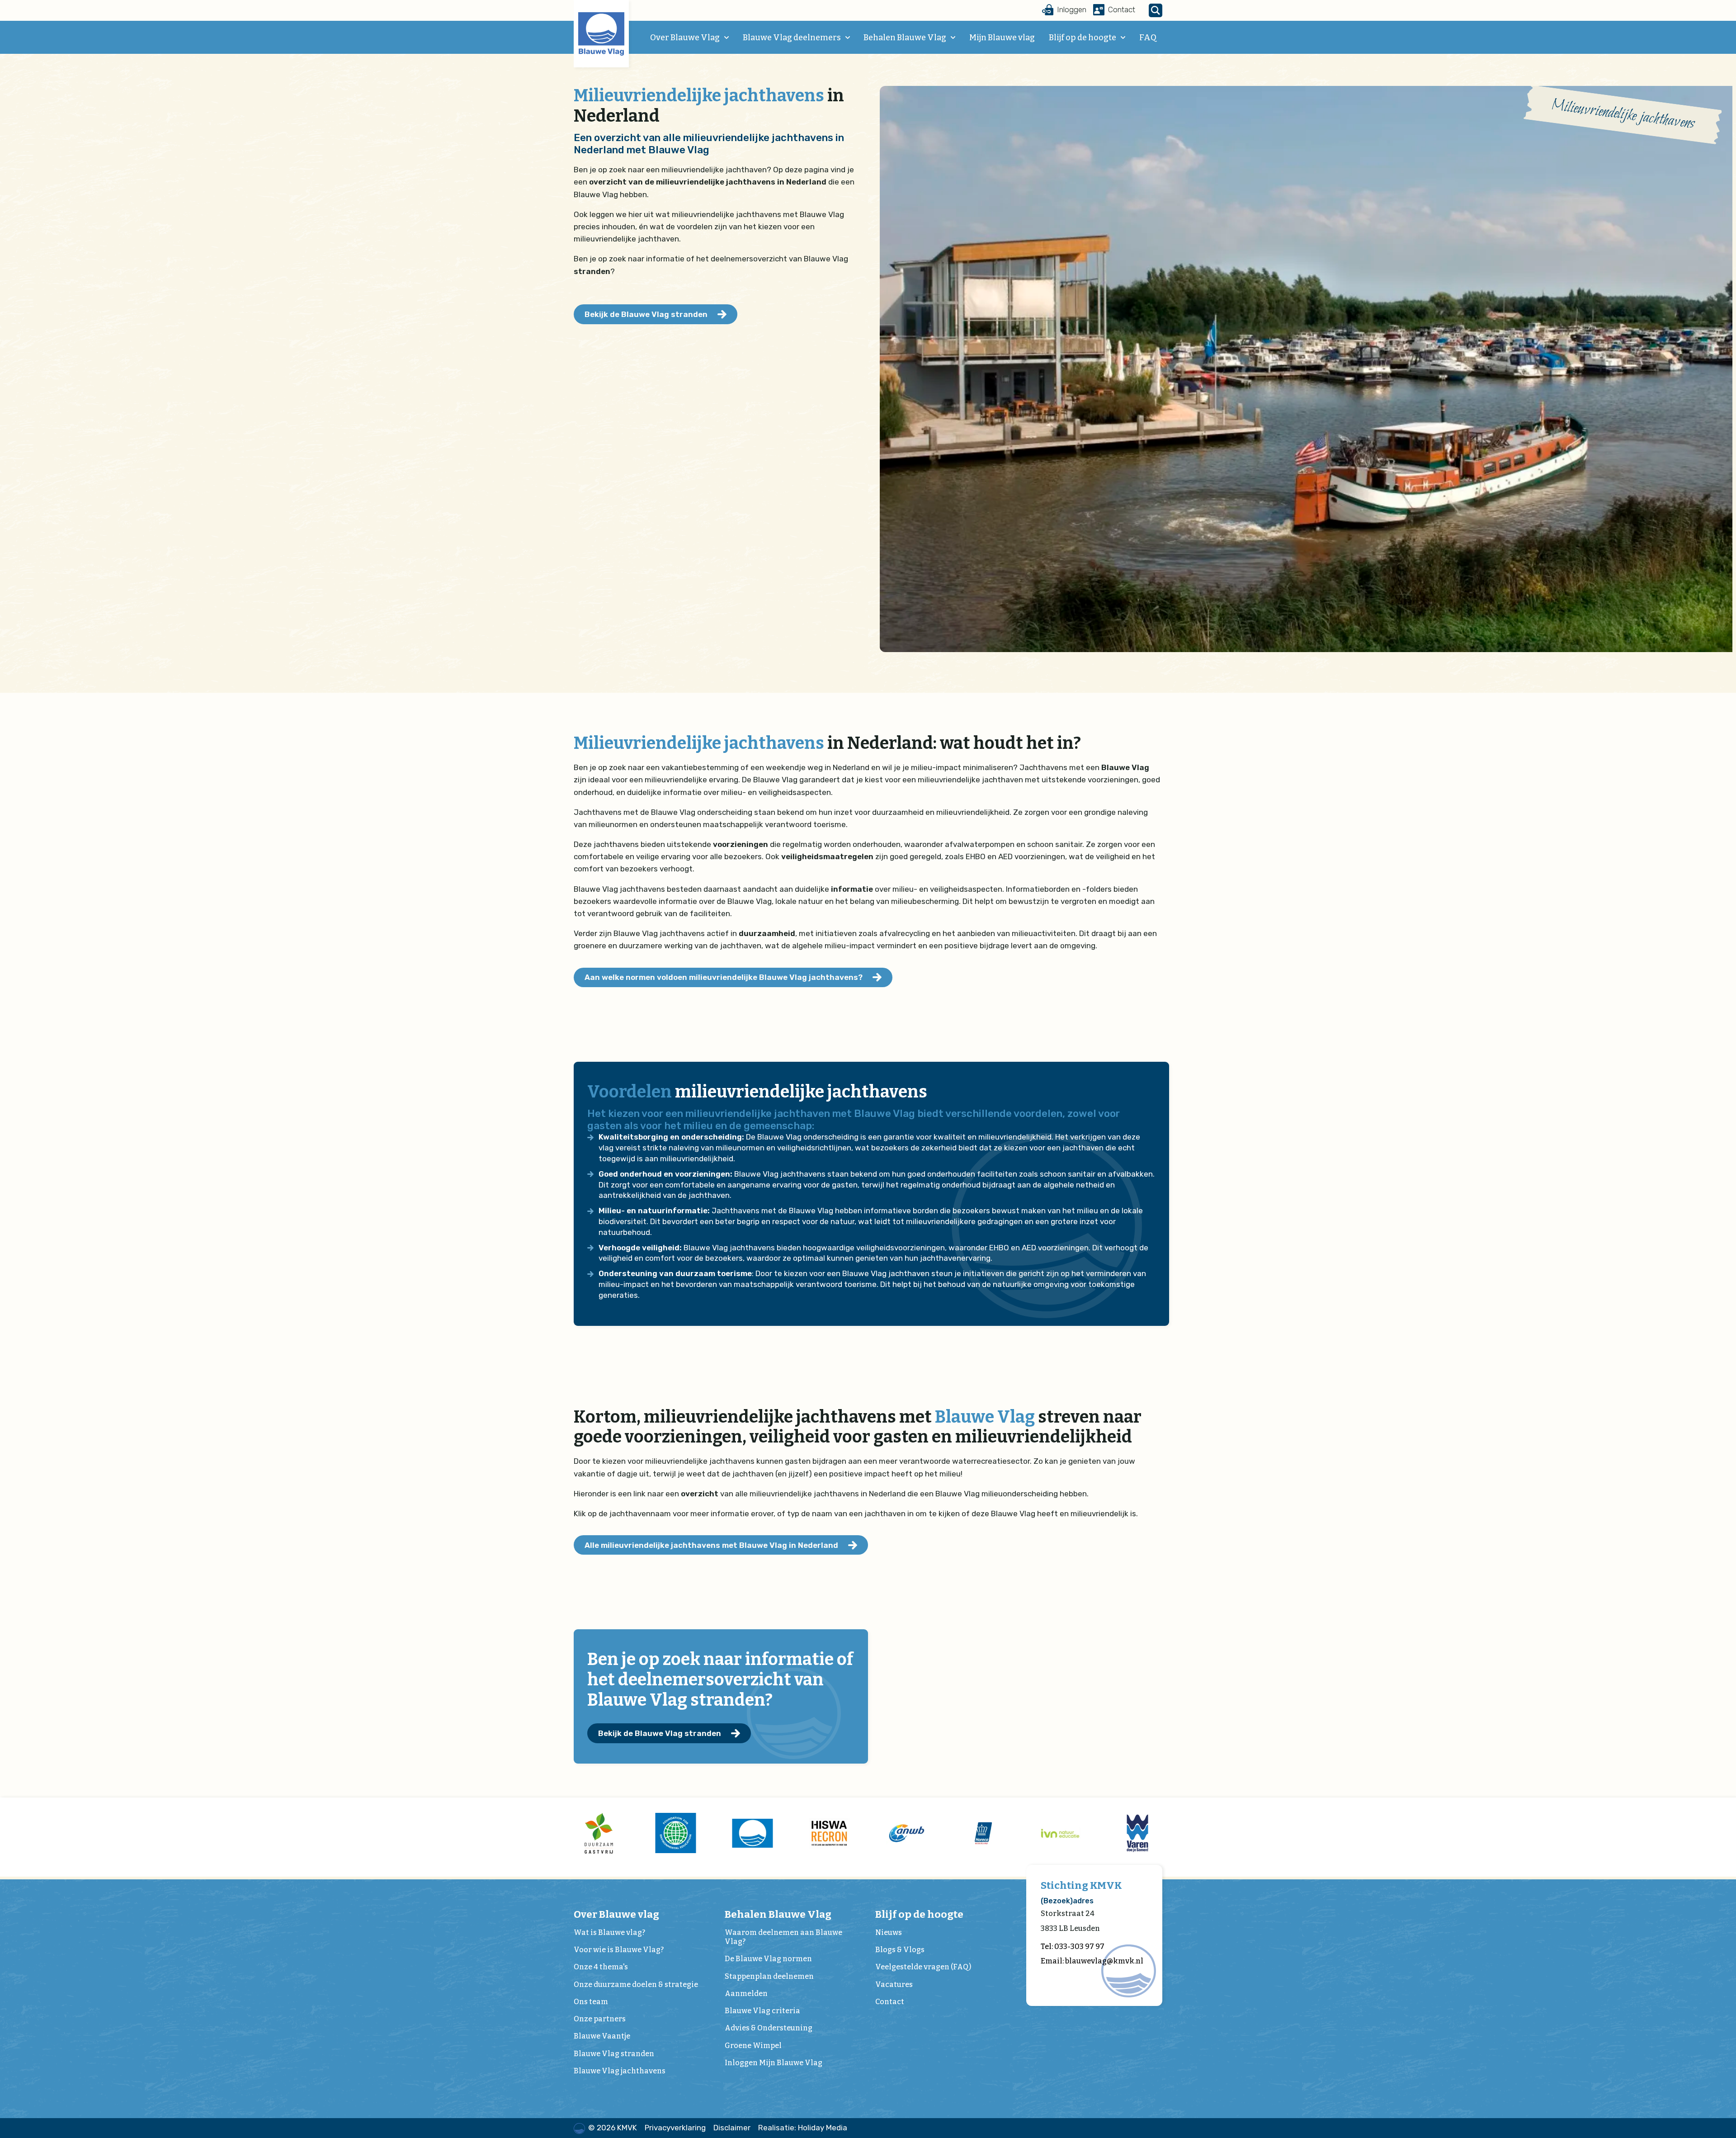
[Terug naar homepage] (601, 34)
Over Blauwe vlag (616, 1914)
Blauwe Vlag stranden (614, 2054)
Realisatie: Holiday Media (803, 2128)
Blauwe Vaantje (602, 2036)
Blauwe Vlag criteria (762, 2011)
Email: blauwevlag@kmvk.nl (1092, 1961)
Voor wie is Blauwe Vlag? (619, 1950)
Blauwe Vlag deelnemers (792, 38)
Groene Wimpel (753, 2046)
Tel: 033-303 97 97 (1073, 1946)
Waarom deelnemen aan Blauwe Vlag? (783, 1937)
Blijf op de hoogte (1083, 38)
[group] (599, 1833)
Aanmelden (746, 1994)
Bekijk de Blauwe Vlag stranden (646, 314)
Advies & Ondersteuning (769, 2028)
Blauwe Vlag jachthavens (620, 2071)
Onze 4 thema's (601, 1967)
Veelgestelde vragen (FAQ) (923, 1967)
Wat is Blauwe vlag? (609, 1932)
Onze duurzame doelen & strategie (636, 1984)
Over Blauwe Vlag (685, 38)
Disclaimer (732, 2128)
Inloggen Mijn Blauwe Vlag (774, 2063)
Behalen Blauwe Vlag (905, 38)
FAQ (1148, 38)
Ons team (591, 2002)
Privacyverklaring (675, 2128)
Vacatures (894, 1984)
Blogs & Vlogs (900, 1950)
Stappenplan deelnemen (769, 1976)
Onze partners (600, 2019)
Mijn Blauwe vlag (1002, 38)
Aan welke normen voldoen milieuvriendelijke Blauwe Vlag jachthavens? (724, 977)
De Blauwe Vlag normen (768, 1959)
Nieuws (889, 1932)
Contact (890, 2002)
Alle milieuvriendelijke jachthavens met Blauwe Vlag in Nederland (711, 1545)
